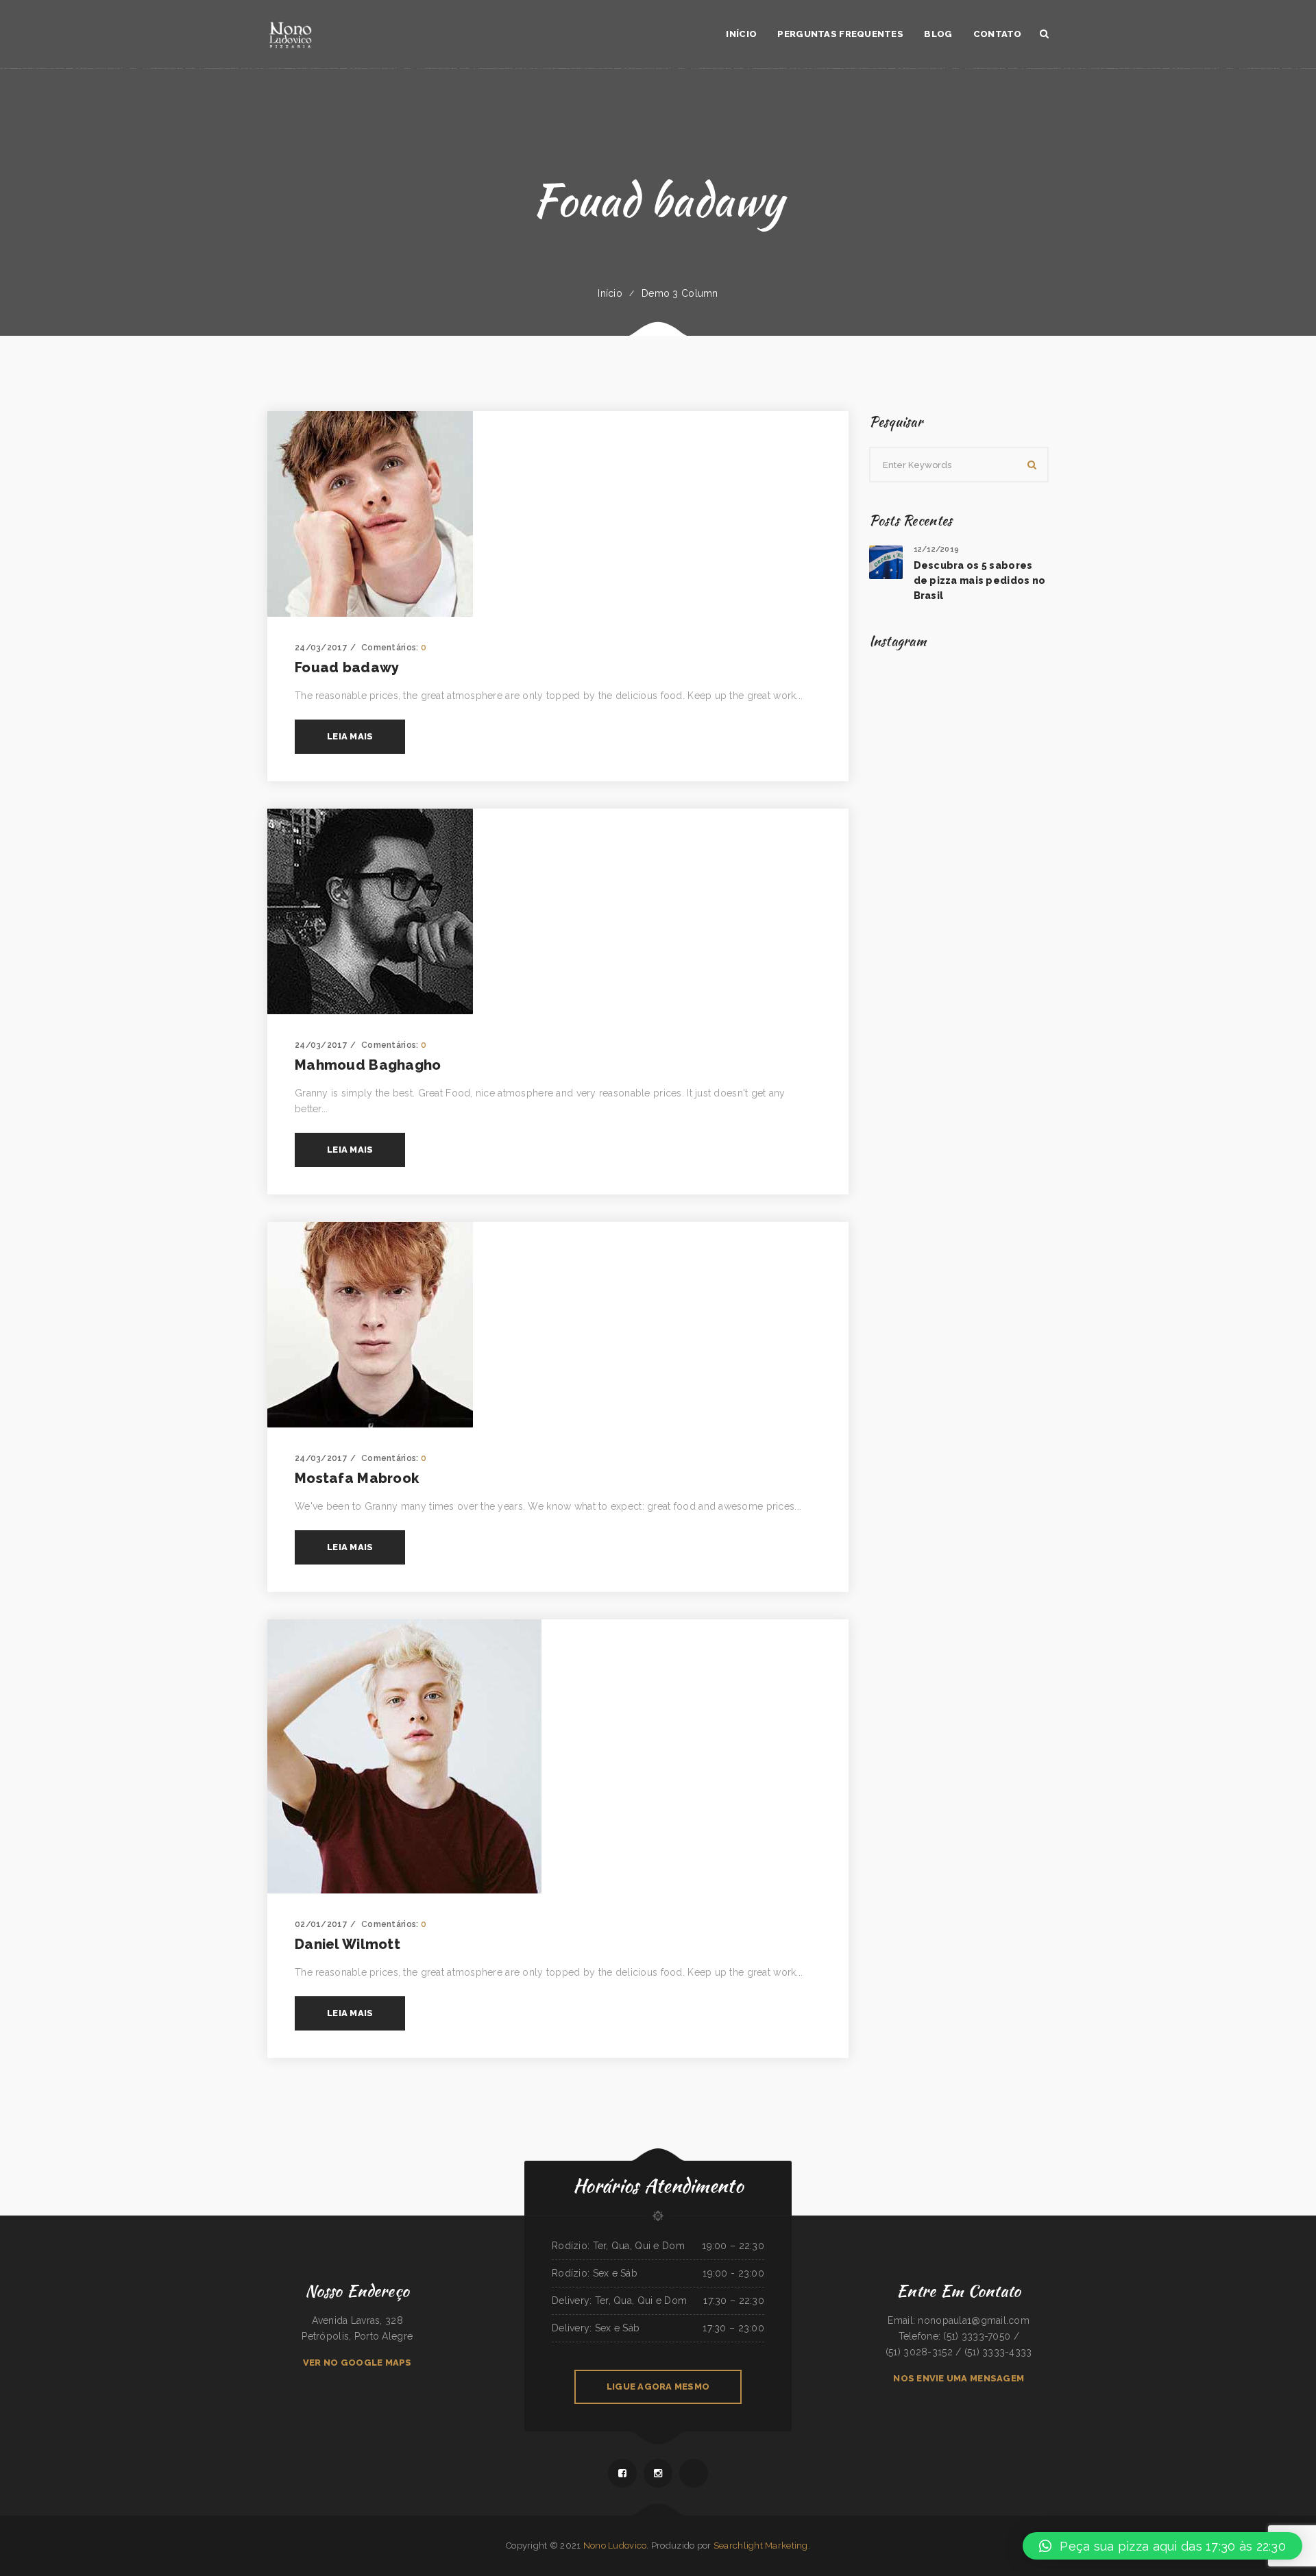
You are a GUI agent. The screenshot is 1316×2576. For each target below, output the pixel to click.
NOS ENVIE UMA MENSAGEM (959, 2378)
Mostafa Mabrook (357, 1478)
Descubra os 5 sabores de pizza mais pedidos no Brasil (980, 580)
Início (610, 293)
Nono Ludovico (615, 2546)
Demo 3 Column (680, 293)
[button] (1162, 2546)
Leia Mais (350, 736)
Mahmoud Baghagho (368, 1065)
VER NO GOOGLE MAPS (357, 2363)
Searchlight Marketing (761, 2546)
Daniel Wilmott (348, 1944)
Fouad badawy (347, 667)
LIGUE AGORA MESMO (658, 2387)
